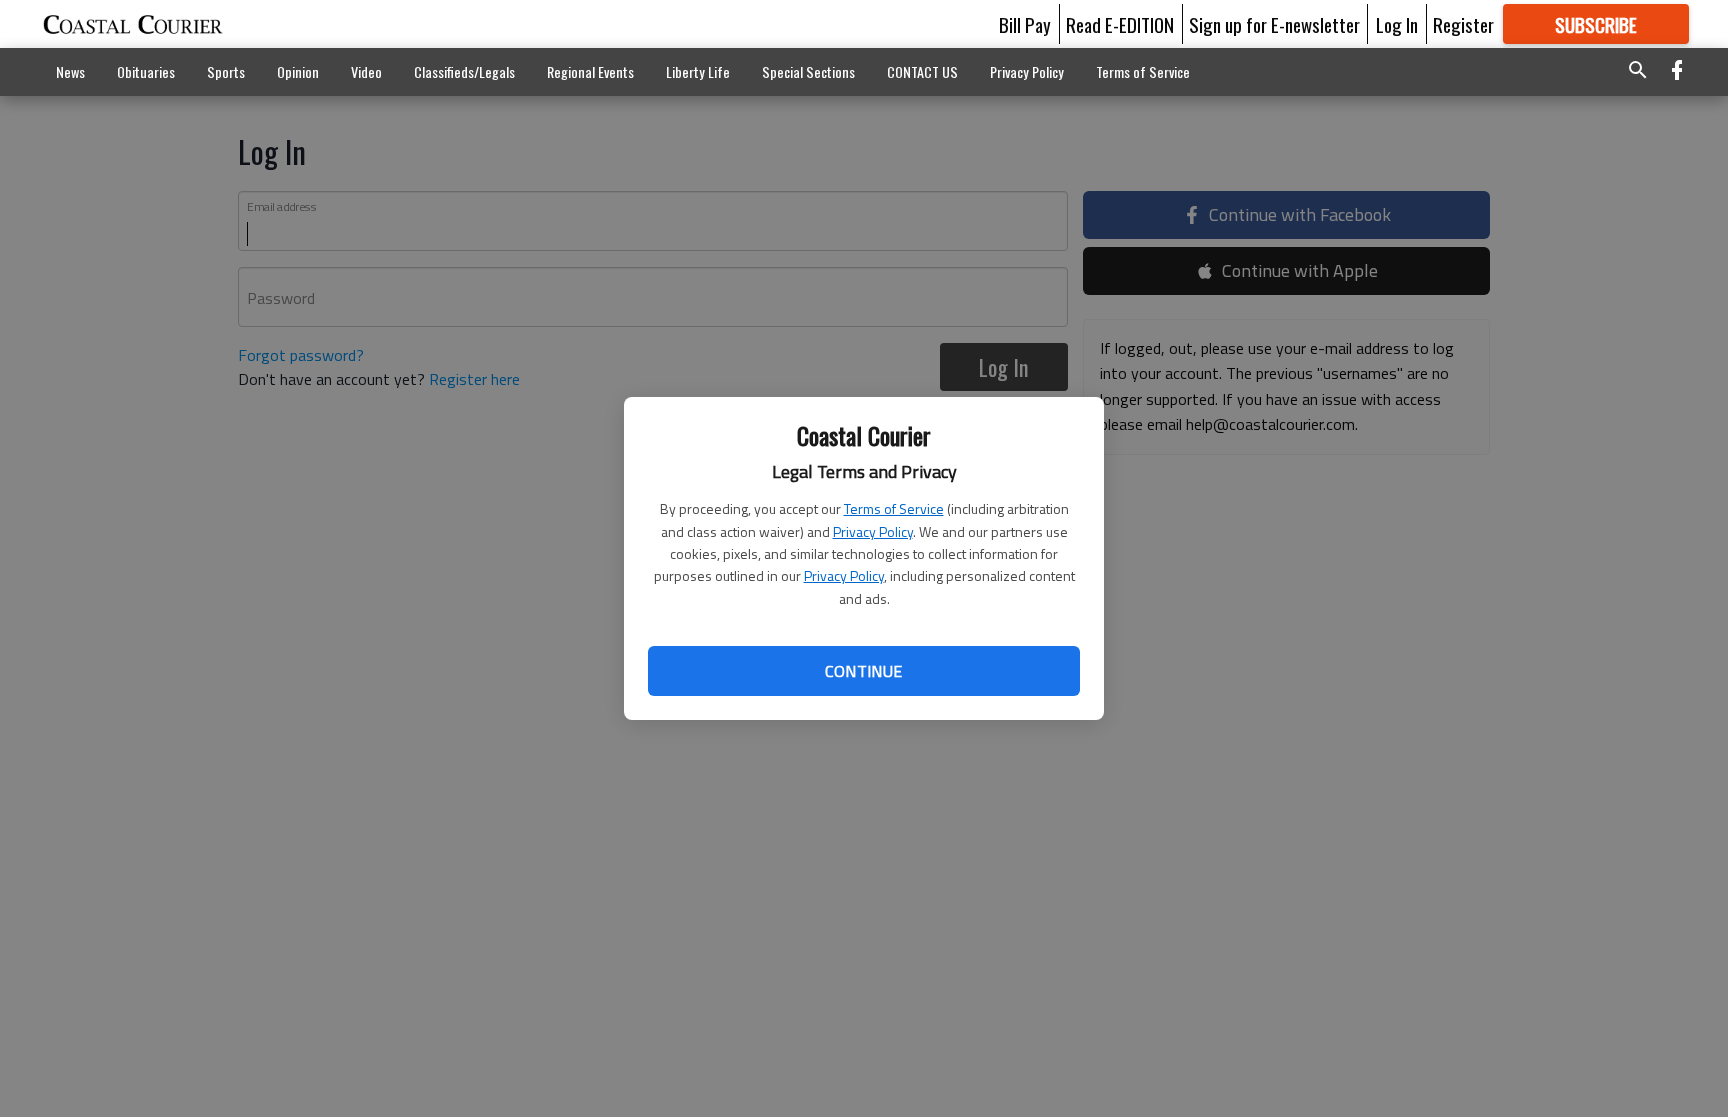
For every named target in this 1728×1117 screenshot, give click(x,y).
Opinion (298, 71)
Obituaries (146, 71)
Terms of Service (894, 508)
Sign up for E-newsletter (1274, 24)
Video (366, 71)
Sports (226, 71)
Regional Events (590, 71)
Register (1463, 24)
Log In (1397, 24)
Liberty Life (698, 71)
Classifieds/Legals (464, 71)
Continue (863, 671)
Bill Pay (1025, 24)
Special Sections (808, 71)
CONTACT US (922, 71)
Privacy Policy (873, 531)
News (70, 71)
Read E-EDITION (1120, 24)
